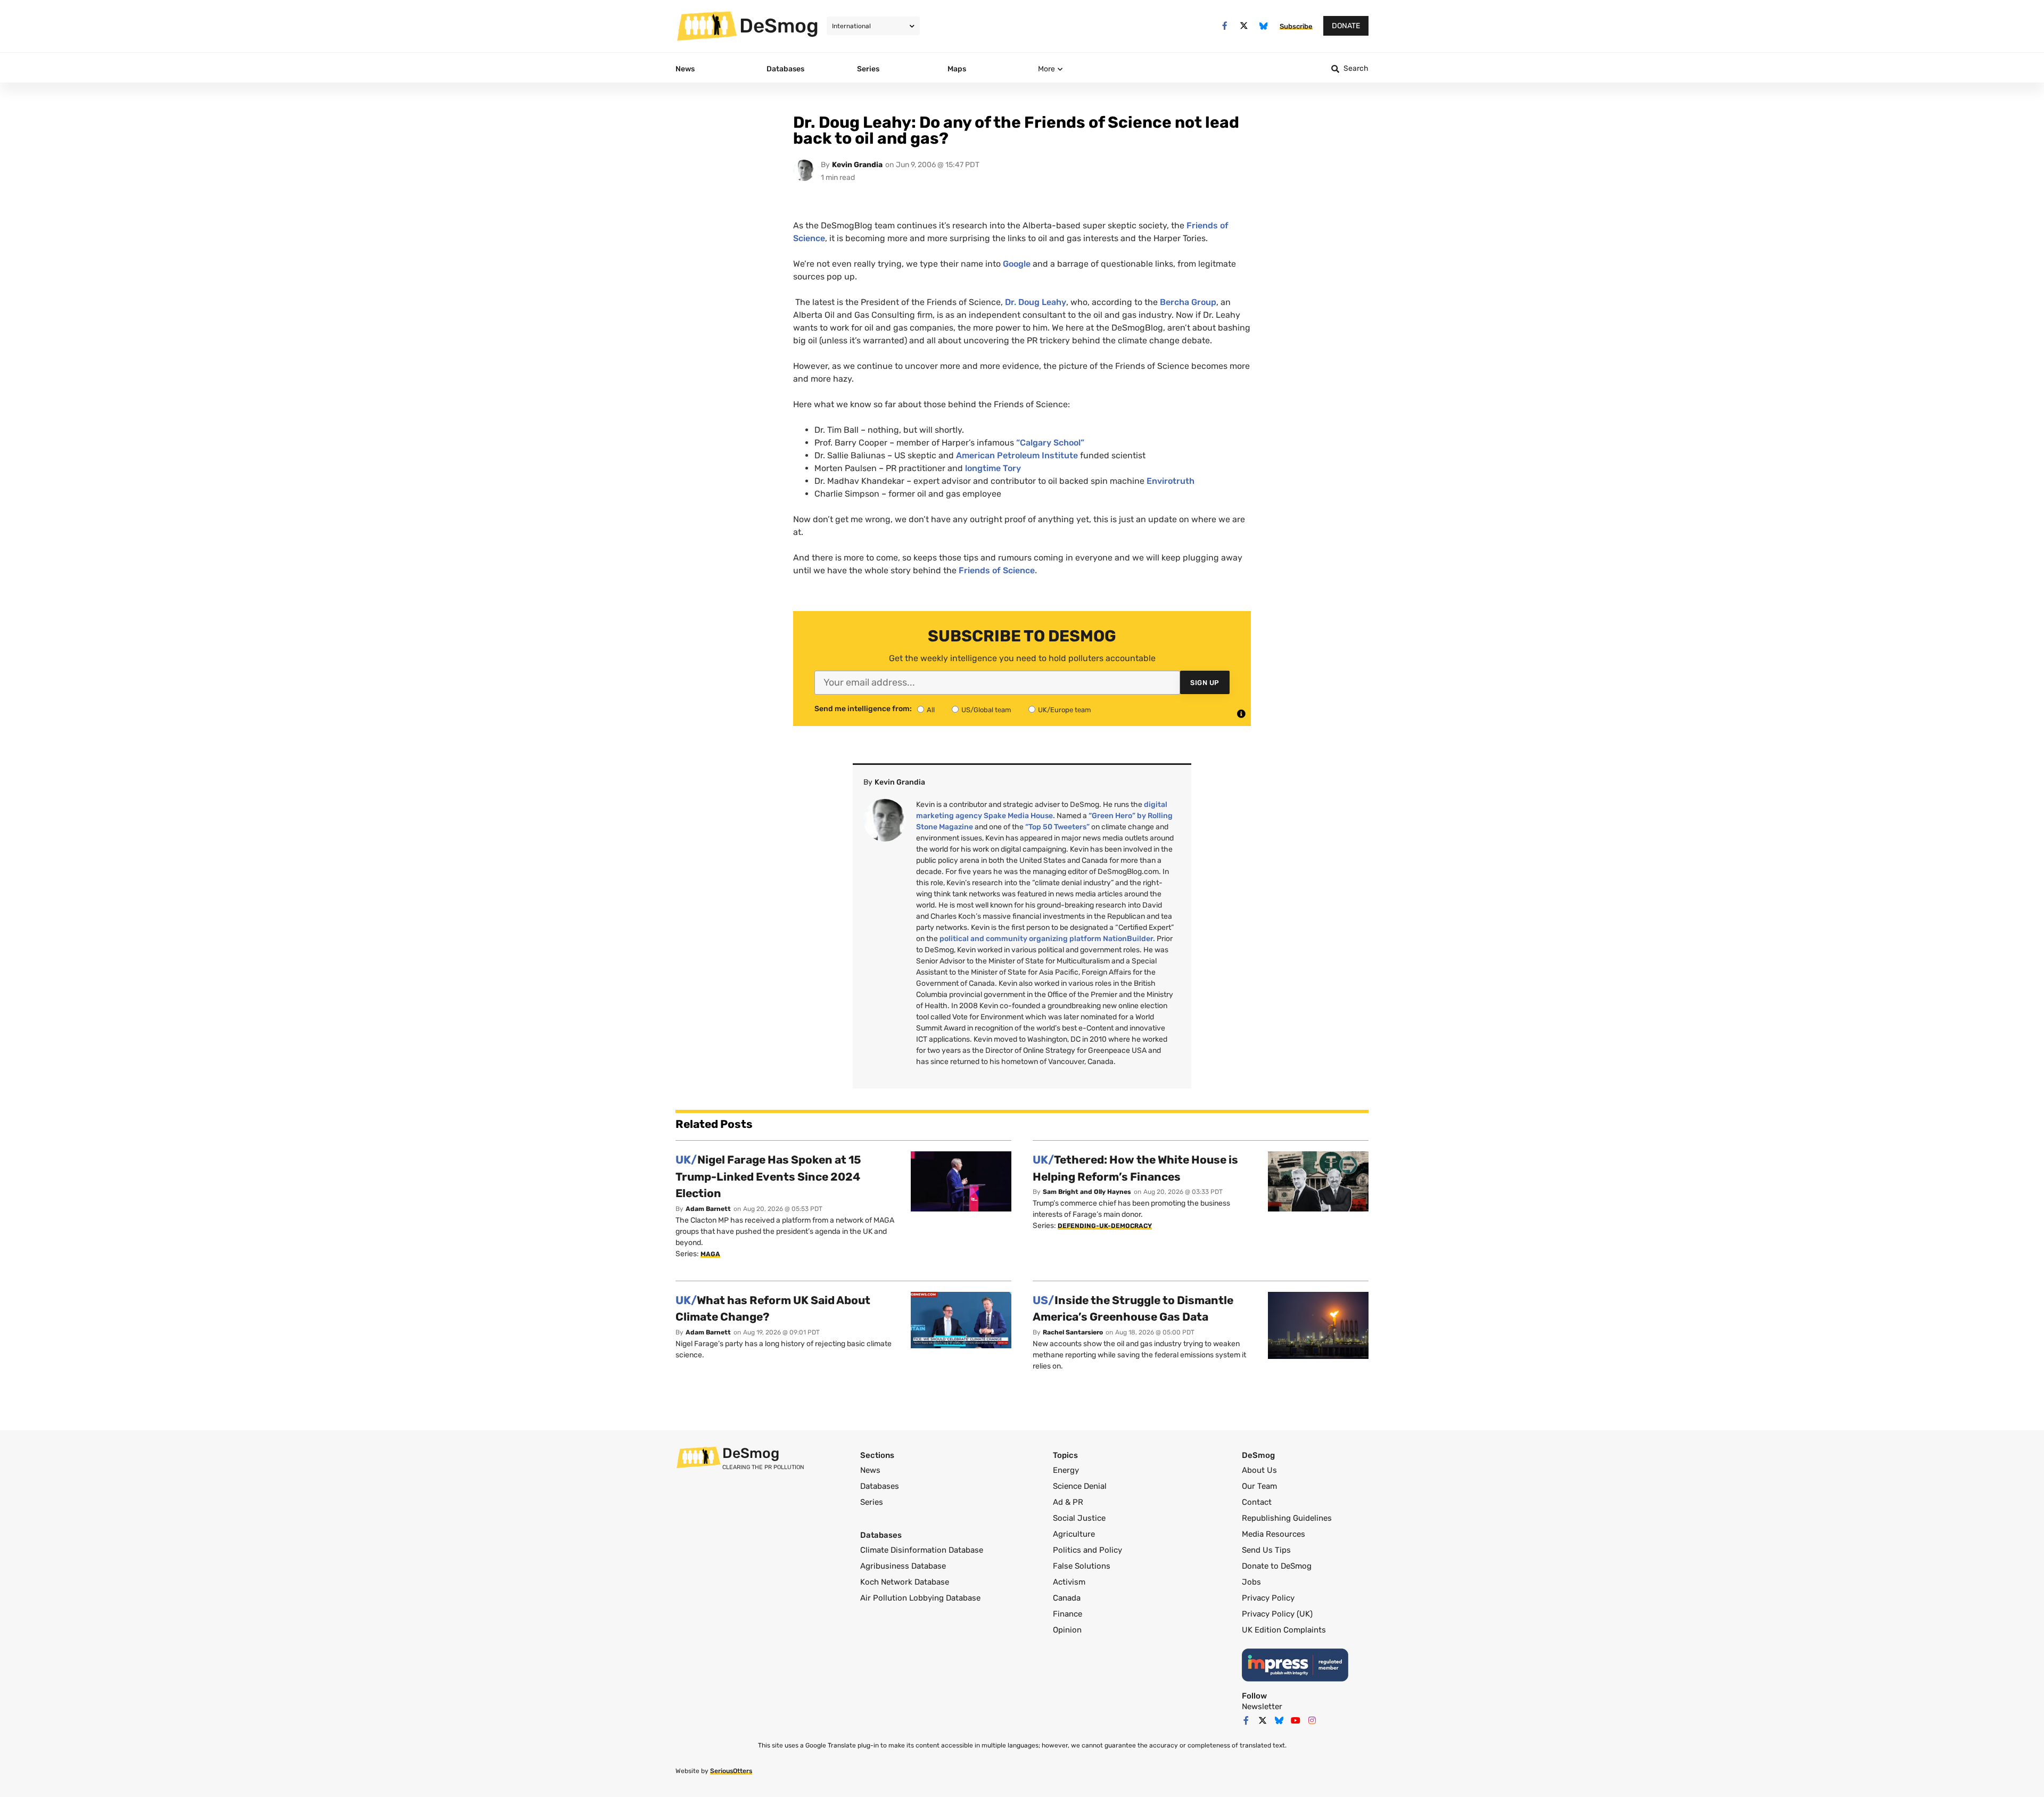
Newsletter (1262, 1707)
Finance (1068, 1614)
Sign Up (1205, 683)
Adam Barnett (708, 1209)
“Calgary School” (1050, 443)
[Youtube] (1296, 1720)
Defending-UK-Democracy (1105, 1226)
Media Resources (1274, 1534)
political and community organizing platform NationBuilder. (1047, 939)
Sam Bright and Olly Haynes (1087, 1192)
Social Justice (1079, 1518)
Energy (1066, 1470)
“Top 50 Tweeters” (1057, 827)
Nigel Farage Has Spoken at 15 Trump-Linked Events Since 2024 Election (768, 1176)
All (931, 710)
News (870, 1470)
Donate (1346, 26)
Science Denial (1080, 1486)
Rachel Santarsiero (1073, 1332)
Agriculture (1074, 1534)
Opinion (1067, 1630)
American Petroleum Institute (1017, 455)
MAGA (710, 1254)
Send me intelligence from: (863, 709)
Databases (880, 1486)
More (1046, 69)
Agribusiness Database (903, 1566)
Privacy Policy (1268, 1598)
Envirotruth (1171, 481)
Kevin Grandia (857, 165)
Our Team (1259, 1486)
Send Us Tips (1266, 1550)
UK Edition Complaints (1284, 1630)
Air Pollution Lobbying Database (920, 1598)
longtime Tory (993, 468)
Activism (1069, 1582)
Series (872, 1502)
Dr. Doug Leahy (1036, 302)
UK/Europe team (1065, 710)
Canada (1067, 1598)
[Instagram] (1312, 1720)
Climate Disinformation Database (922, 1550)
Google (1017, 264)
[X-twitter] (1244, 26)
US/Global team (986, 710)
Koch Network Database (905, 1582)
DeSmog (779, 26)
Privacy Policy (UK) (1277, 1614)
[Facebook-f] (1225, 26)
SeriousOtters (731, 1771)
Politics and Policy (1087, 1550)
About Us (1259, 1470)
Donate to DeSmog (1277, 1566)
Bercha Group (1188, 302)
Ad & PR (1068, 1502)
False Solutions (1082, 1566)
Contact (1257, 1502)
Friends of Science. (998, 570)
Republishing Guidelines (1287, 1518)
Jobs (1251, 1582)
